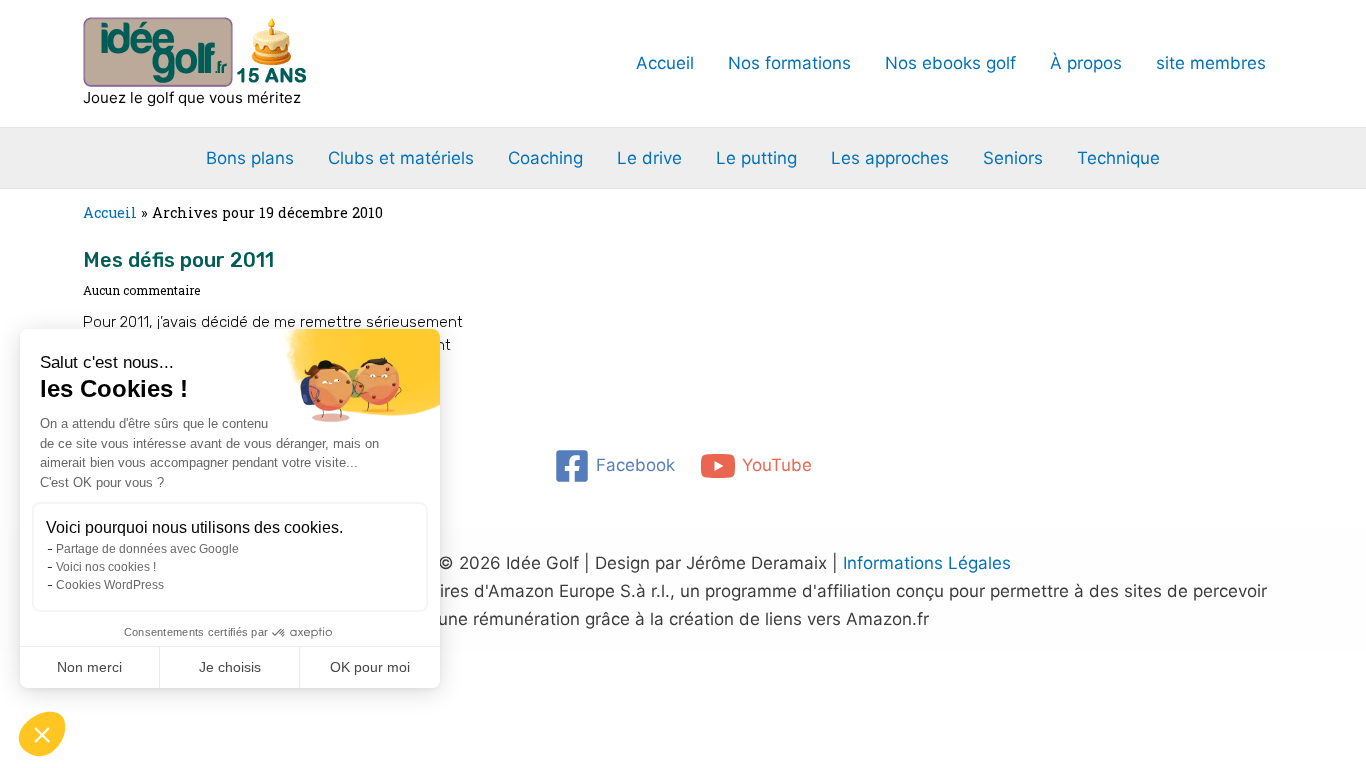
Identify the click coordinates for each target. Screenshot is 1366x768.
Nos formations (789, 63)
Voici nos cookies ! (106, 567)
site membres (1211, 63)
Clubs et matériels (401, 158)
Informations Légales (927, 563)
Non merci (89, 667)
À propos (1086, 63)
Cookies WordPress (110, 585)
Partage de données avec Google (147, 549)
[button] (42, 734)
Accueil (665, 63)
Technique (1118, 158)
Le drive (649, 158)
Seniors (1013, 158)
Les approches (890, 158)
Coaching (545, 158)
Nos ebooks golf (950, 63)
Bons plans (250, 158)
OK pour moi (370, 667)
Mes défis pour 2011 (178, 260)
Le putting (756, 158)
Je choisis (230, 667)
